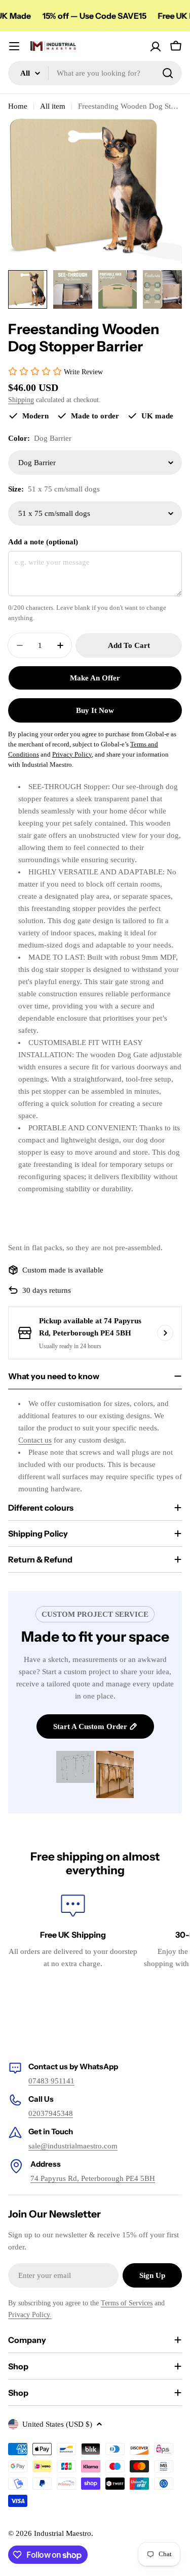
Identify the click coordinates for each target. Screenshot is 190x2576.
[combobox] (95, 73)
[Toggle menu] (14, 46)
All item (53, 106)
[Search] (168, 73)
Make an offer (95, 678)
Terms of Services (127, 2303)
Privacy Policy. (30, 2315)
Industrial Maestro (63, 2533)
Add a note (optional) (43, 542)
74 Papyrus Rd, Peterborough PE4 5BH (93, 2178)
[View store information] (165, 1333)
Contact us (35, 1440)
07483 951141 (51, 2081)
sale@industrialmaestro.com (73, 2146)
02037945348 (51, 2113)
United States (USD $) (57, 2424)
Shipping (21, 400)
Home (18, 106)
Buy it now (95, 710)
